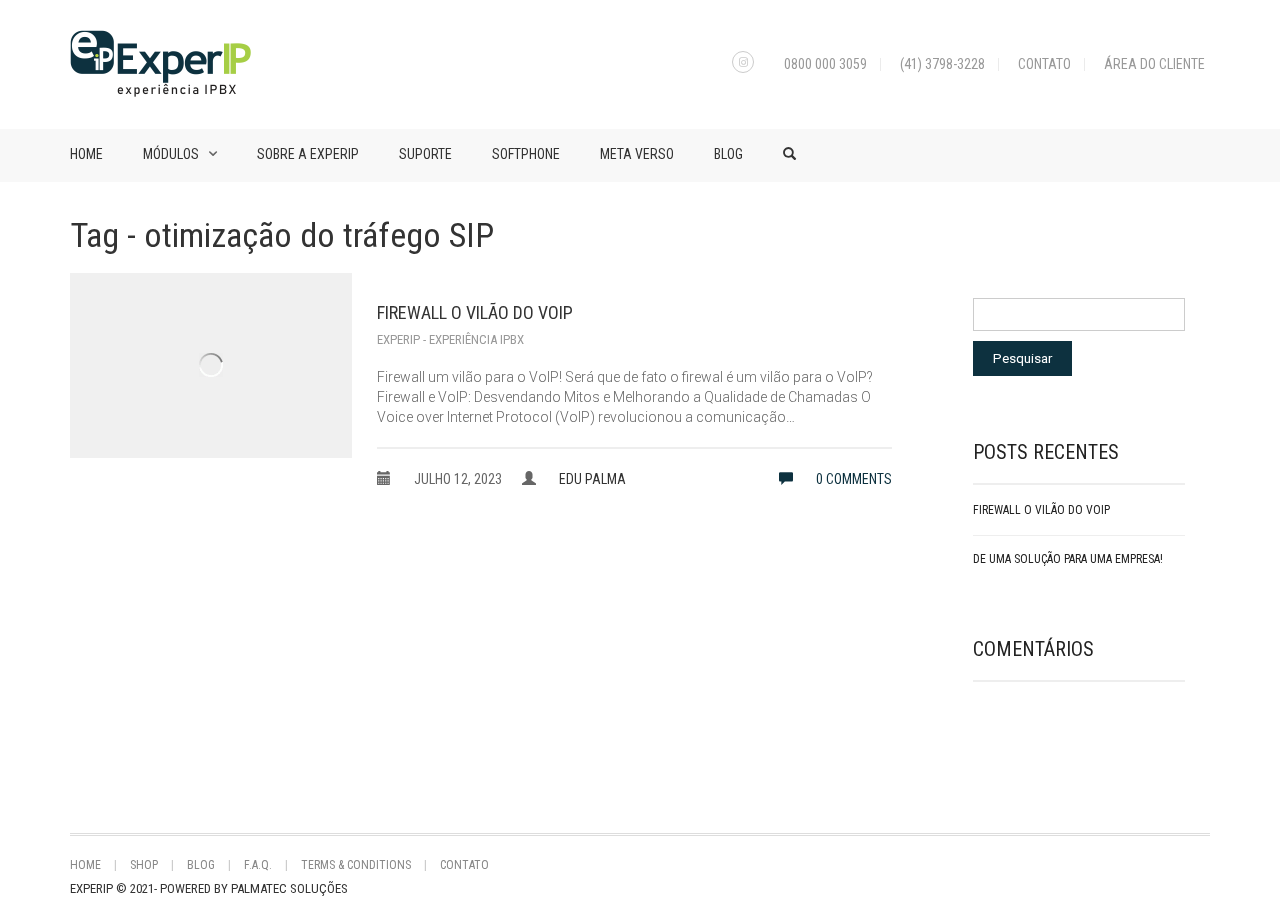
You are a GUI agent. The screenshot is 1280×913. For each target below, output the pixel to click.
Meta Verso (637, 154)
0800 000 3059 (825, 64)
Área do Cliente (1154, 64)
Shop (144, 865)
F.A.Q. (258, 865)
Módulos (171, 154)
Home (86, 154)
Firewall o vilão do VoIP (475, 312)
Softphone (526, 154)
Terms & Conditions (356, 865)
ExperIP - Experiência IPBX (450, 339)
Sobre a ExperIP (308, 154)
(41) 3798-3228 (942, 64)
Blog (728, 154)
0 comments (852, 479)
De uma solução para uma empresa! (1068, 559)
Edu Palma (592, 479)
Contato (1044, 64)
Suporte (425, 154)
